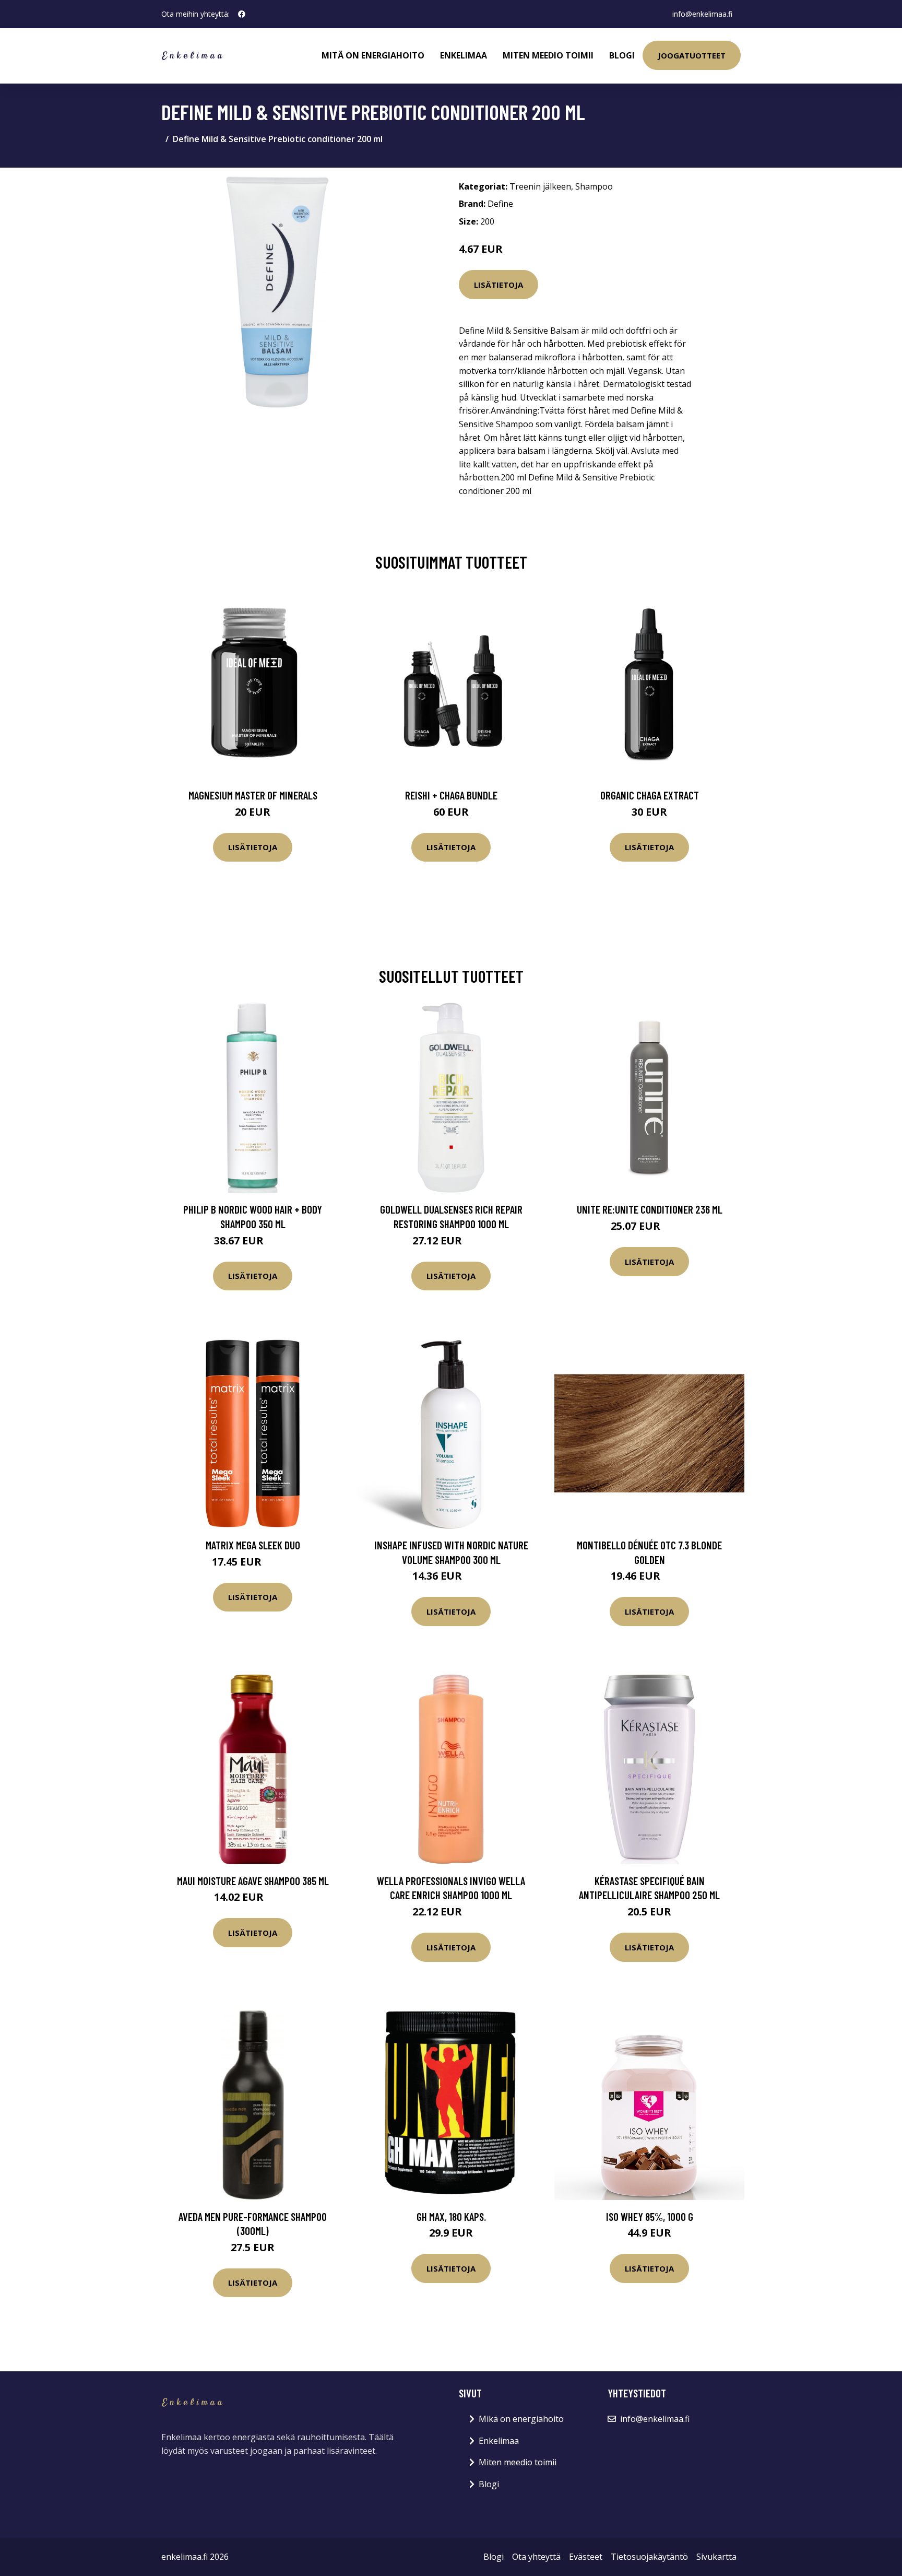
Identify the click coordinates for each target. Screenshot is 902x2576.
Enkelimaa (464, 55)
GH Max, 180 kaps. (451, 2216)
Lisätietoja (499, 285)
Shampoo (594, 186)
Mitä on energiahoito (373, 55)
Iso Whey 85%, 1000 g (650, 2216)
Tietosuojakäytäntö (649, 2557)
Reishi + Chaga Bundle (451, 795)
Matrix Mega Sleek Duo (253, 1545)
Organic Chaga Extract (650, 795)
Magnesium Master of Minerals (253, 795)
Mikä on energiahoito (521, 2419)
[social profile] (242, 14)
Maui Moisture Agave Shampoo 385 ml (253, 1881)
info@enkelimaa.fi (702, 14)
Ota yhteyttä (536, 2557)
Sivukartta (716, 2557)
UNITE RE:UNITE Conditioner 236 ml (650, 1209)
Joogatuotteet (692, 55)
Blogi (622, 55)
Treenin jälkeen (540, 186)
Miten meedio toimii (548, 55)
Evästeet (586, 2557)
